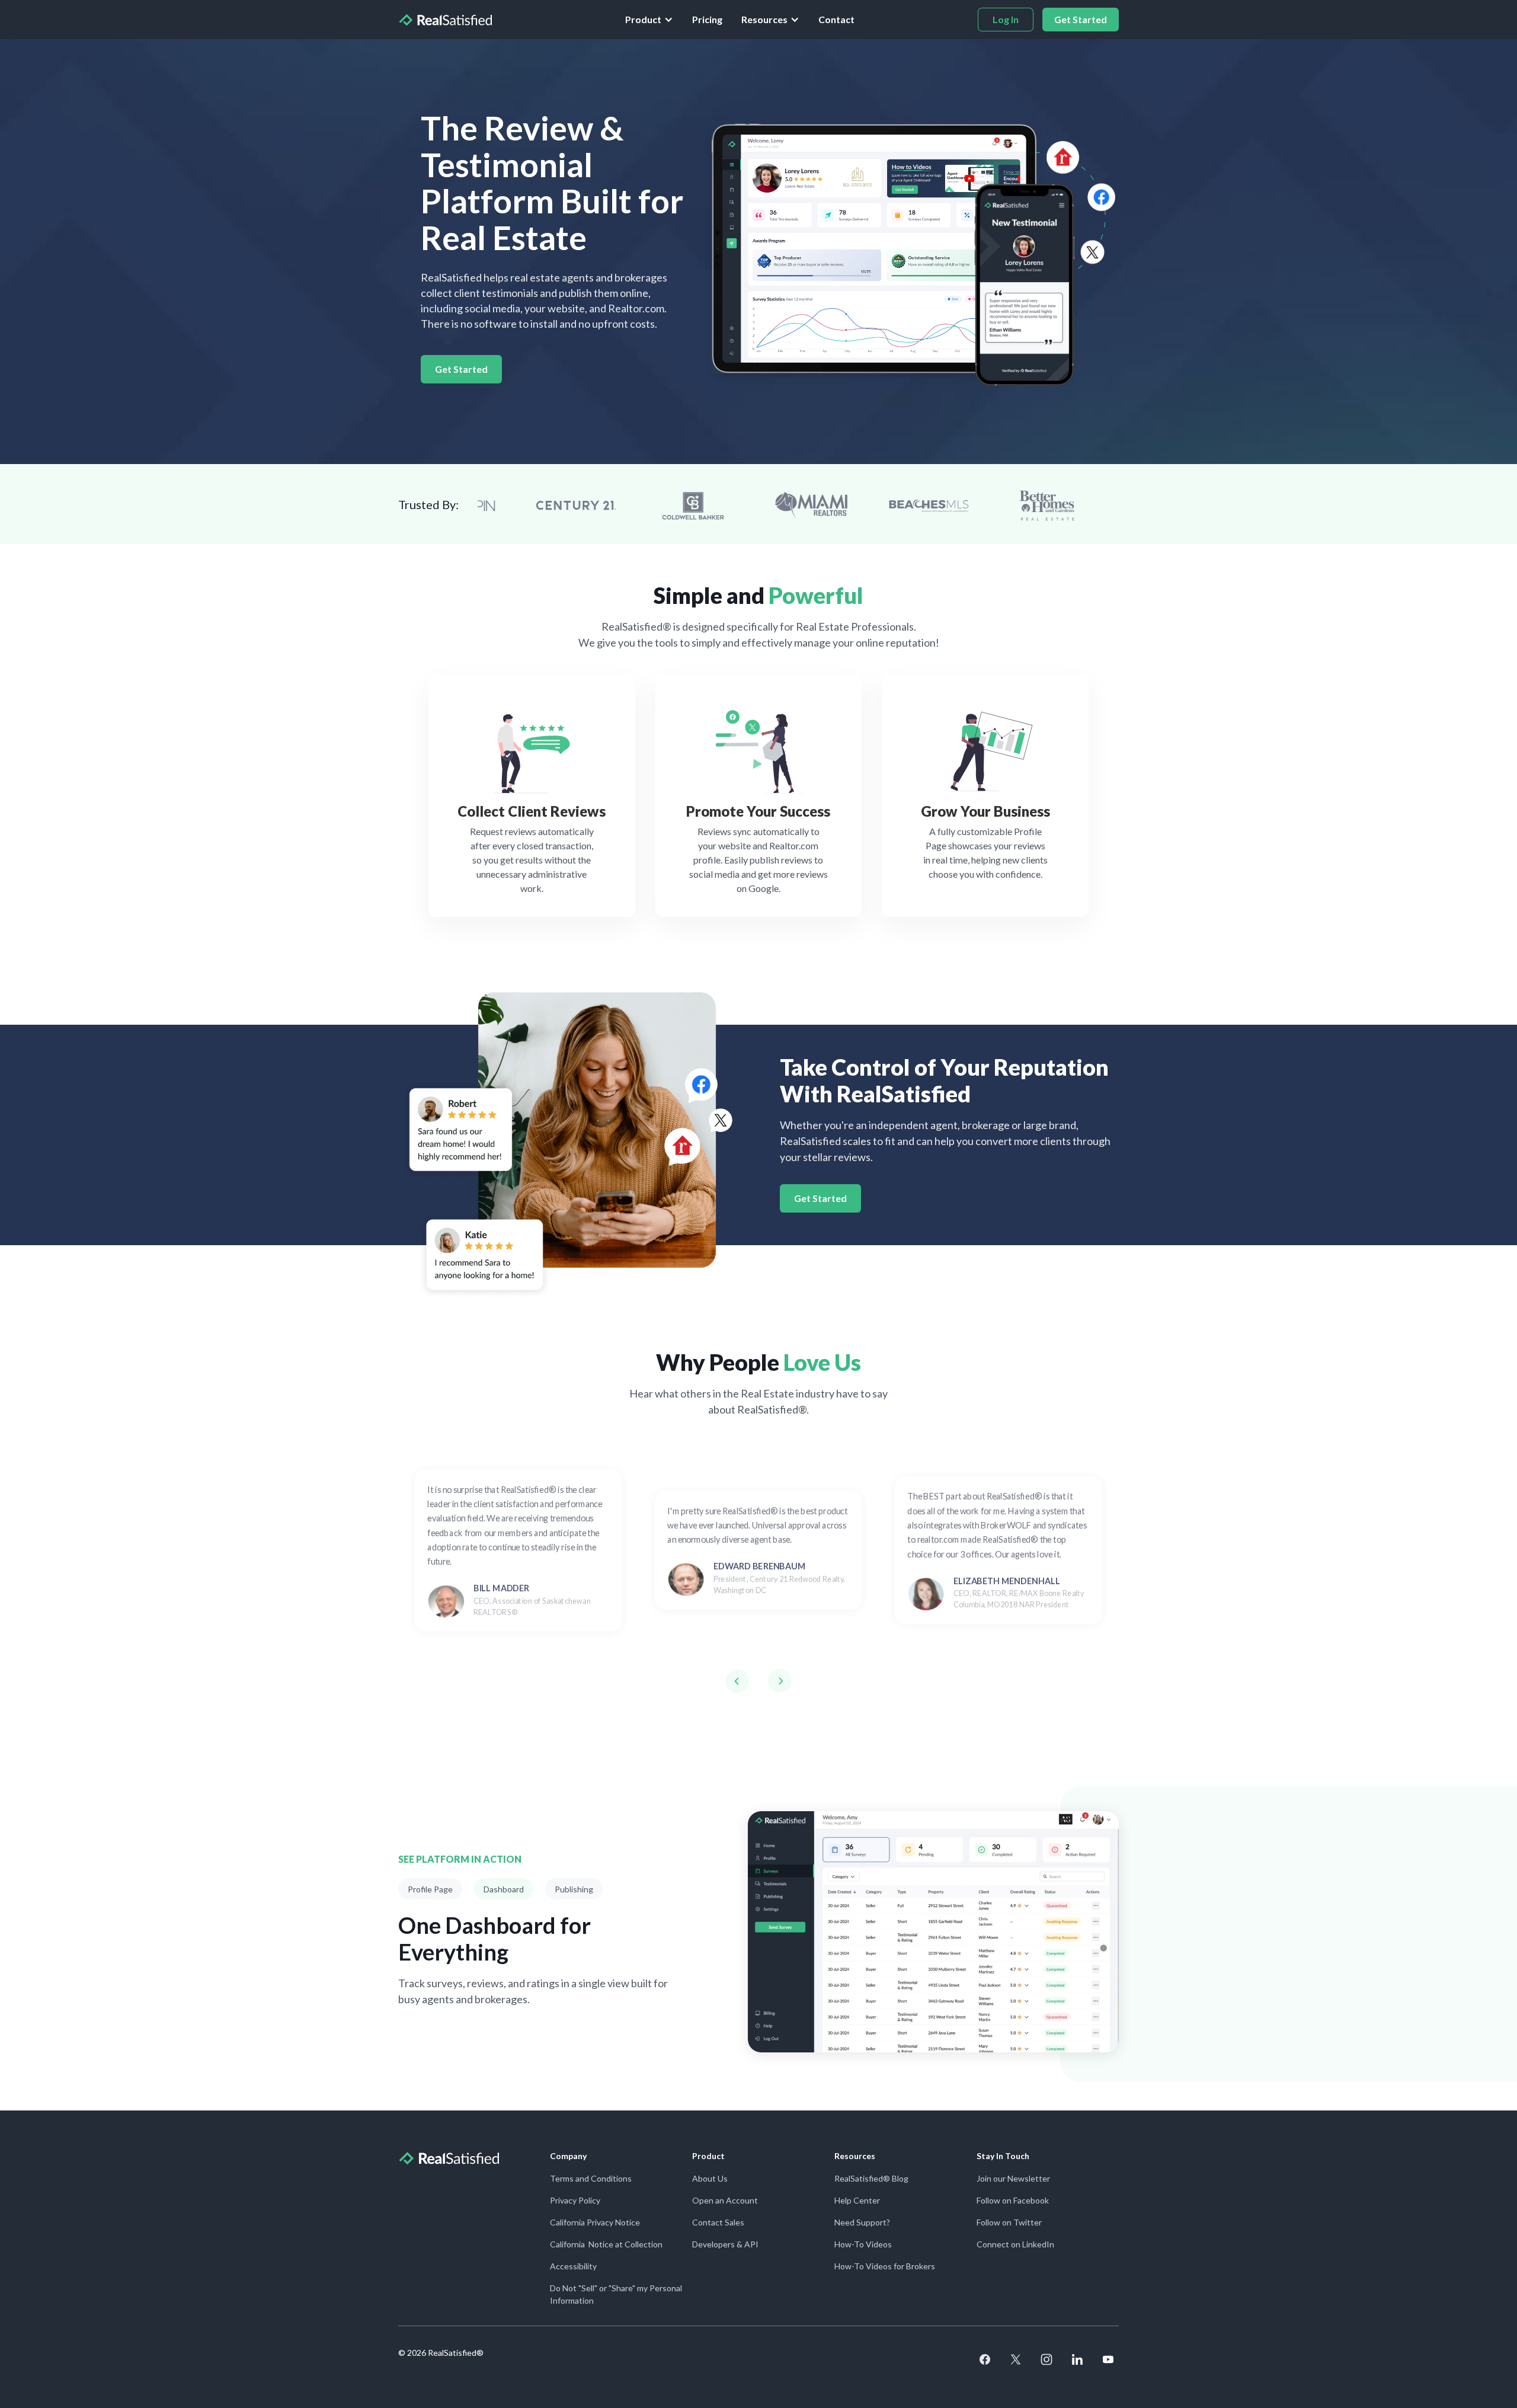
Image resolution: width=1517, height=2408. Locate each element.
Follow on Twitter (1009, 2222)
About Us (710, 2178)
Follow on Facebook (1013, 2200)
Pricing (707, 19)
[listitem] (518, 1550)
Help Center (857, 2200)
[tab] (430, 1889)
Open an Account (725, 2200)
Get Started (461, 369)
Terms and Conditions (591, 2178)
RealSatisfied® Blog (871, 2178)
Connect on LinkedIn (1015, 2244)
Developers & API (725, 2244)
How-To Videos (863, 2244)
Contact (836, 19)
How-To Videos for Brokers (885, 2266)
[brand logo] (445, 20)
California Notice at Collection (606, 2244)
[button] (649, 20)
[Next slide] (780, 1681)
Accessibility (573, 2266)
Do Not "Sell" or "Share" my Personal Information (616, 2294)
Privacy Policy (575, 2200)
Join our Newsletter (1013, 2178)
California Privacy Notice (595, 2222)
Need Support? (862, 2222)
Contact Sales (718, 2222)
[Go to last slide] (737, 1681)
